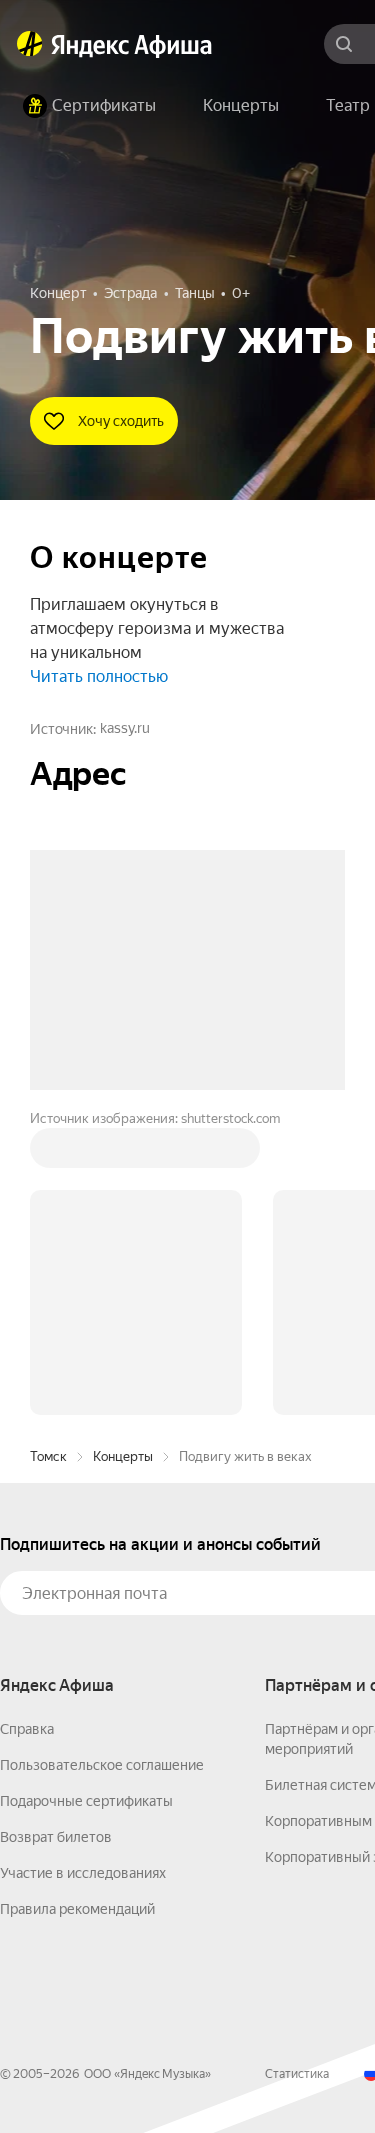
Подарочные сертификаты (86, 1498)
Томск (48, 1153)
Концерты (123, 1153)
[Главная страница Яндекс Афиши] (30, 44)
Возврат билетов (56, 1534)
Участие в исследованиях (83, 1570)
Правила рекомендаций (77, 1606)
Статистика (297, 1771)
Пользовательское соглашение (102, 1462)
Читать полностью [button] (99, 676)
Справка (27, 1426)
